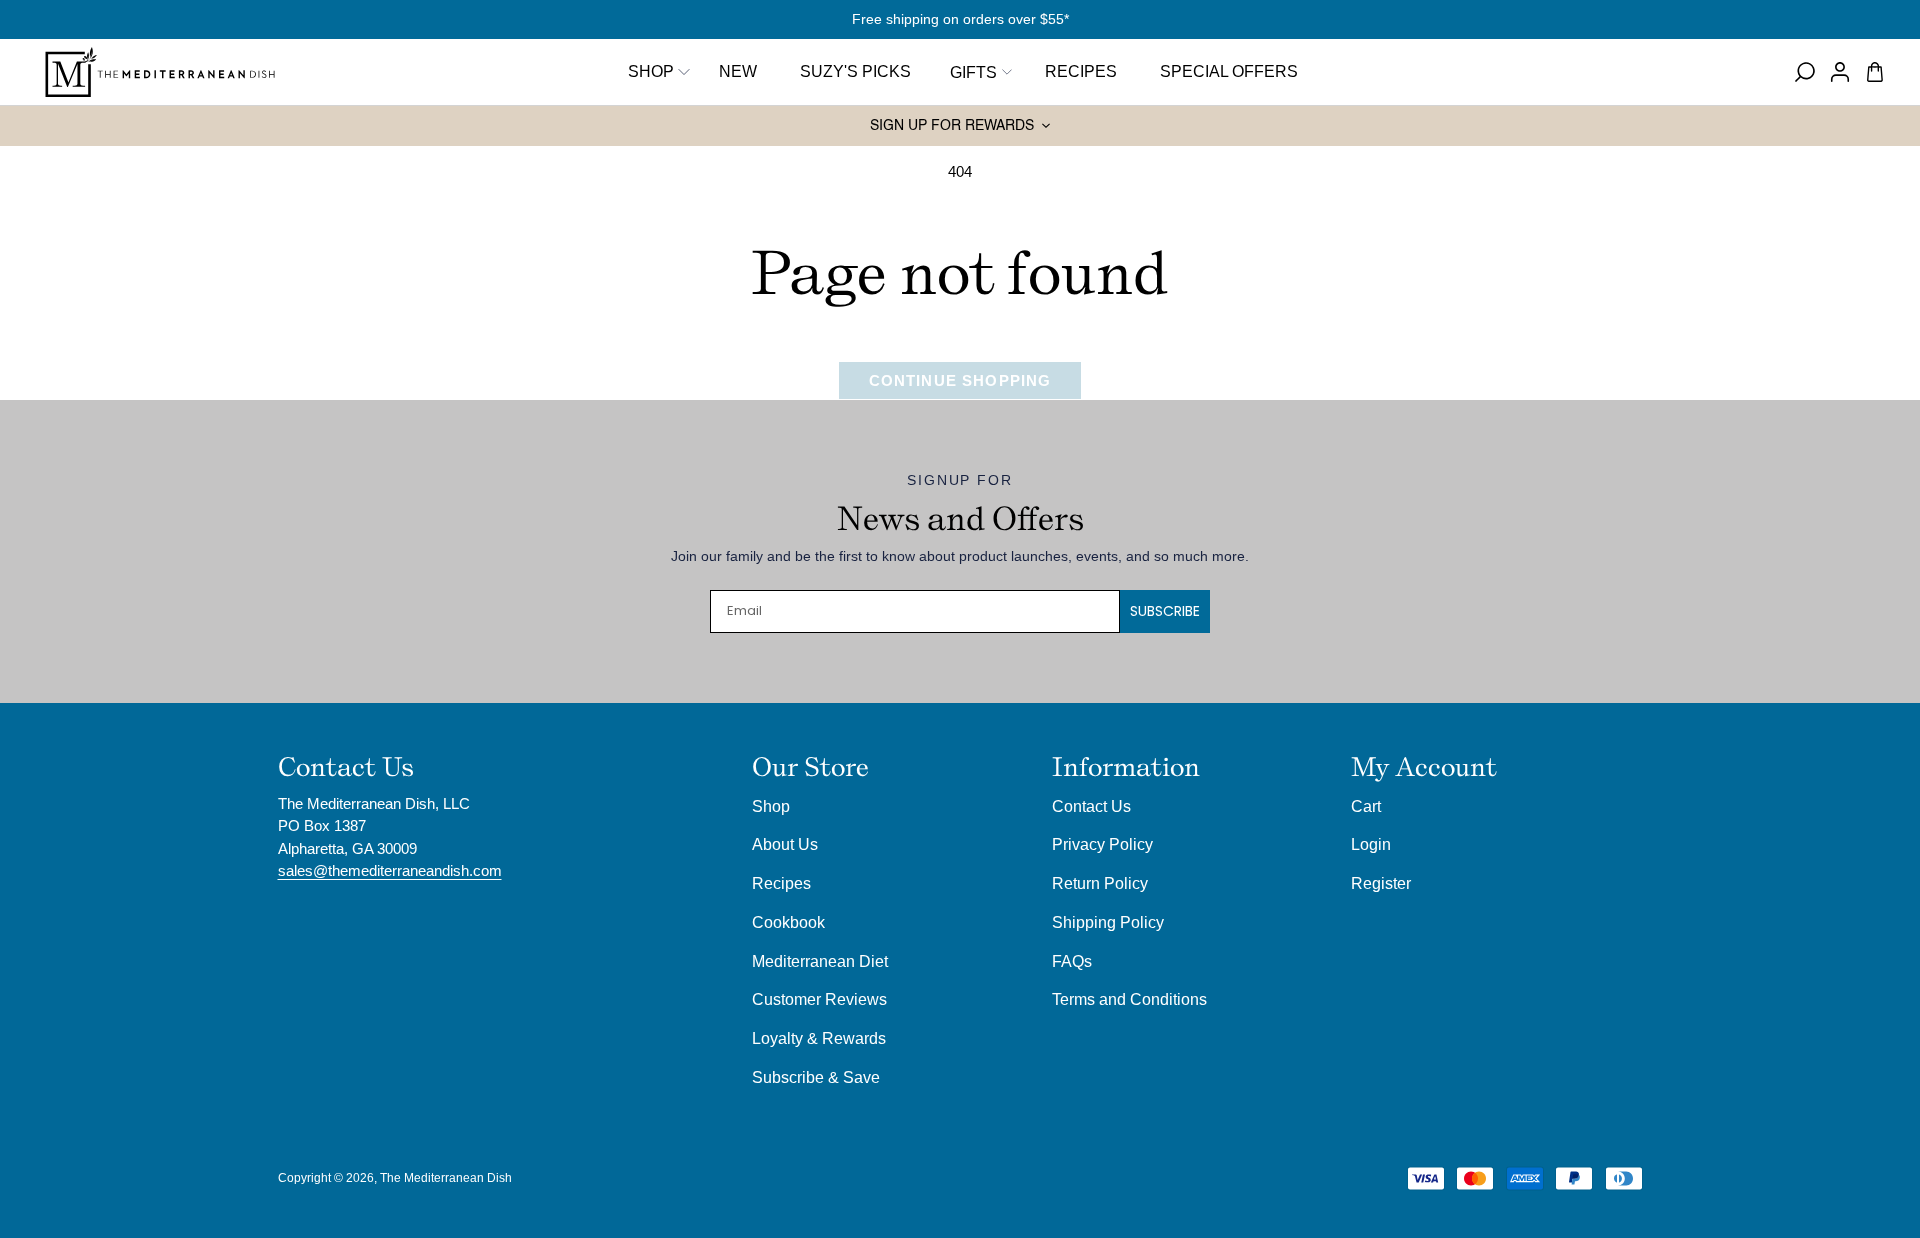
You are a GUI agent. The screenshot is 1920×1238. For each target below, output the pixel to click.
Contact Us (1091, 806)
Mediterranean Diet (820, 961)
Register (1381, 883)
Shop (651, 71)
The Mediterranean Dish (446, 1178)
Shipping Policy (1108, 922)
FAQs (1072, 961)
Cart (1366, 806)
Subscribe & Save (816, 1077)
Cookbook (788, 922)
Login (1371, 844)
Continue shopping (960, 380)
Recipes (781, 883)
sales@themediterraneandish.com (390, 870)
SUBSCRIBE (1165, 611)
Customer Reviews (819, 999)
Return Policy (1100, 883)
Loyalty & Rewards (819, 1038)
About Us (785, 844)
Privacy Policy (1102, 844)
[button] (978, 72)
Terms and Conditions (1129, 999)
